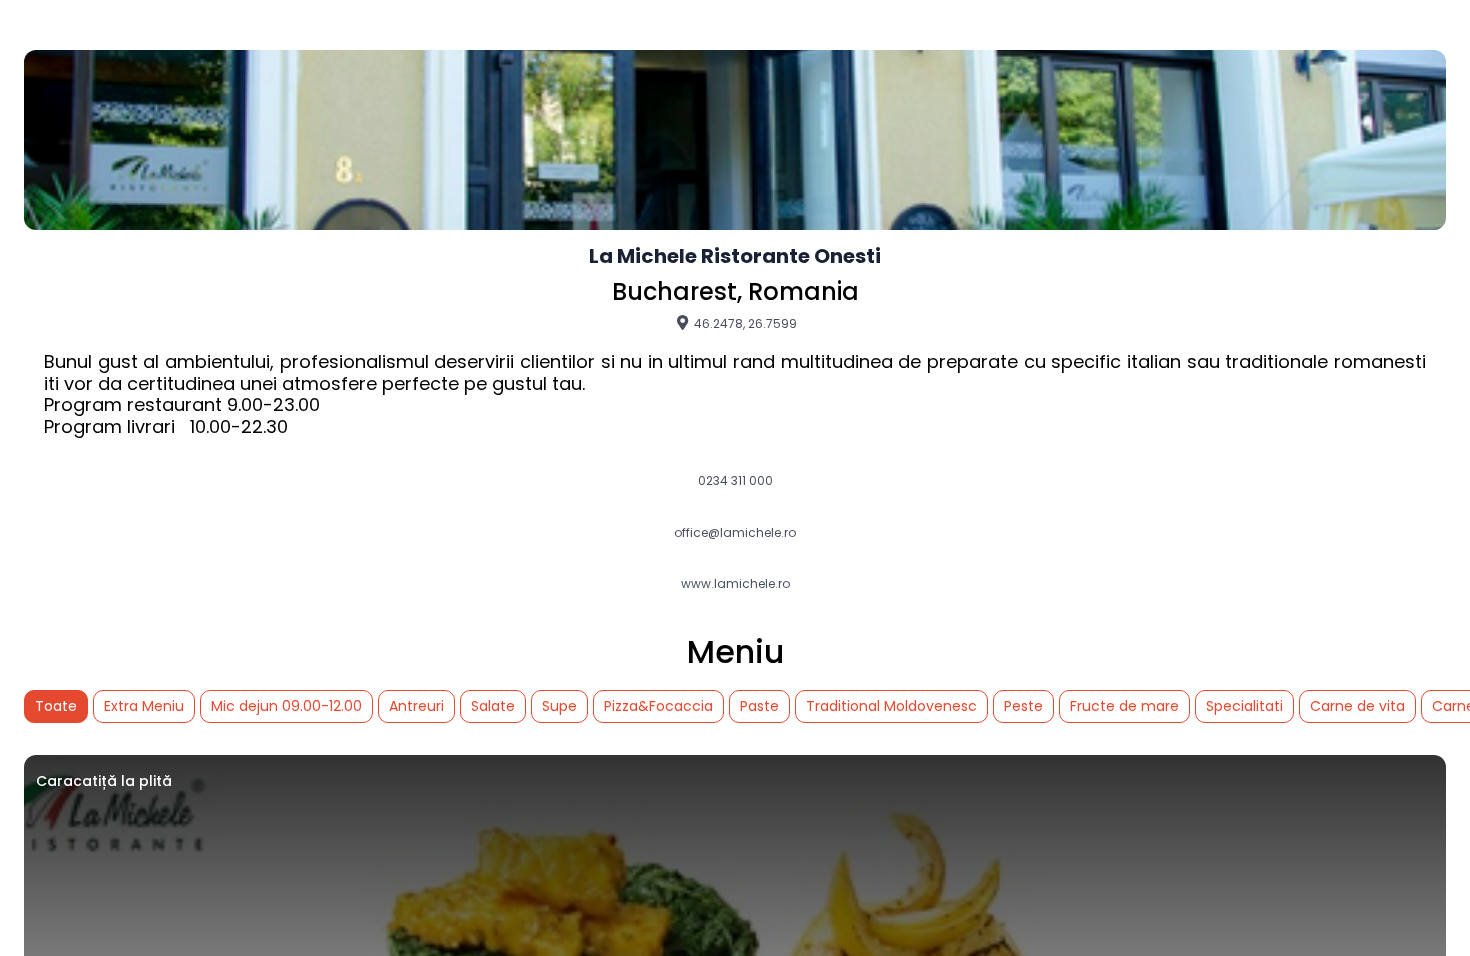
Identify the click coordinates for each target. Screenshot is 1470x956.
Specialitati (1244, 706)
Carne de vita (1357, 706)
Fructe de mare (1124, 706)
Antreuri (416, 706)
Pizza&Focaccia (658, 706)
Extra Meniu (144, 706)
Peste (1023, 706)
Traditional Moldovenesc (891, 706)
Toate (56, 706)
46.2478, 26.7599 (744, 323)
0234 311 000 (735, 481)
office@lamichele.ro (735, 533)
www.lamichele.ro (735, 584)
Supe (559, 706)
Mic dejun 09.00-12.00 (286, 706)
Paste (759, 706)
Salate (493, 706)
